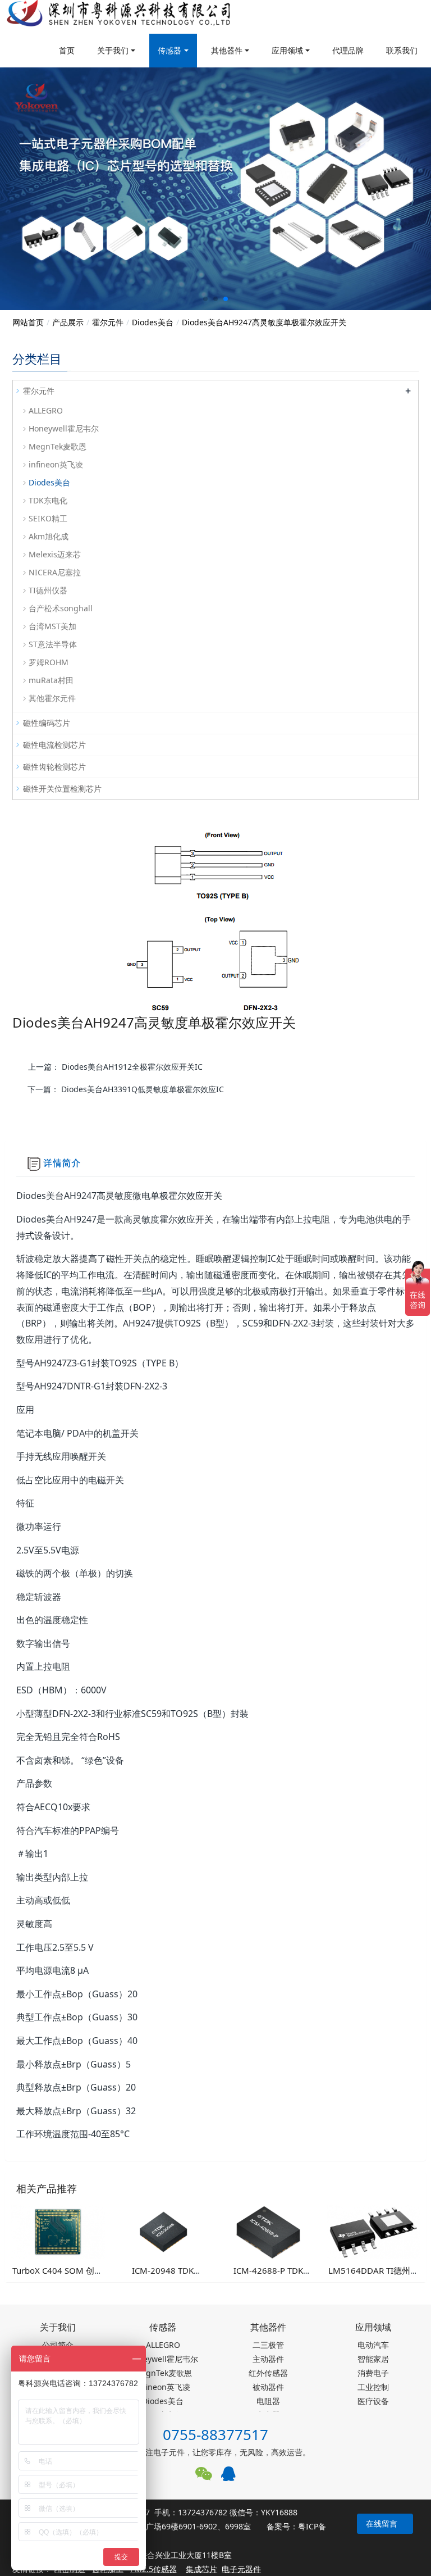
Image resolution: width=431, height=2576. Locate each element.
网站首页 (28, 322)
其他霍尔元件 (52, 698)
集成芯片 (201, 2569)
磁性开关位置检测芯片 (62, 789)
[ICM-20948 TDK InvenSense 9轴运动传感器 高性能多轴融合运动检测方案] (163, 2231)
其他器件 (227, 50)
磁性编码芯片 (47, 723)
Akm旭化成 (49, 536)
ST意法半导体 (53, 644)
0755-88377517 (215, 2434)
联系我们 (402, 50)
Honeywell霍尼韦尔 (64, 428)
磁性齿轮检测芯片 (54, 767)
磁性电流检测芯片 (54, 745)
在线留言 (382, 2523)
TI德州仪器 (48, 590)
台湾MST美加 (52, 626)
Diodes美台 (153, 322)
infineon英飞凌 (56, 464)
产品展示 (68, 322)
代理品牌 (348, 50)
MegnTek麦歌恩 (58, 446)
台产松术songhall (61, 608)
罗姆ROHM (49, 662)
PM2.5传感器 (153, 2569)
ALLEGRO (46, 410)
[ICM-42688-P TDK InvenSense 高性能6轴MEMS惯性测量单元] (268, 2231)
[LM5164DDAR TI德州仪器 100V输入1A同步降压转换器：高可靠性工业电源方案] (374, 2231)
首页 (67, 50)
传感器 (169, 50)
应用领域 (287, 50)
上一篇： (115, 1067)
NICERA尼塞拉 (55, 572)
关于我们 (113, 50)
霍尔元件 (108, 322)
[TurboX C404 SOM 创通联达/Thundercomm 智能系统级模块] (58, 2231)
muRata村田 (51, 680)
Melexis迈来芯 (55, 554)
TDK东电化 (48, 500)
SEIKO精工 (48, 518)
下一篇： (126, 1089)
